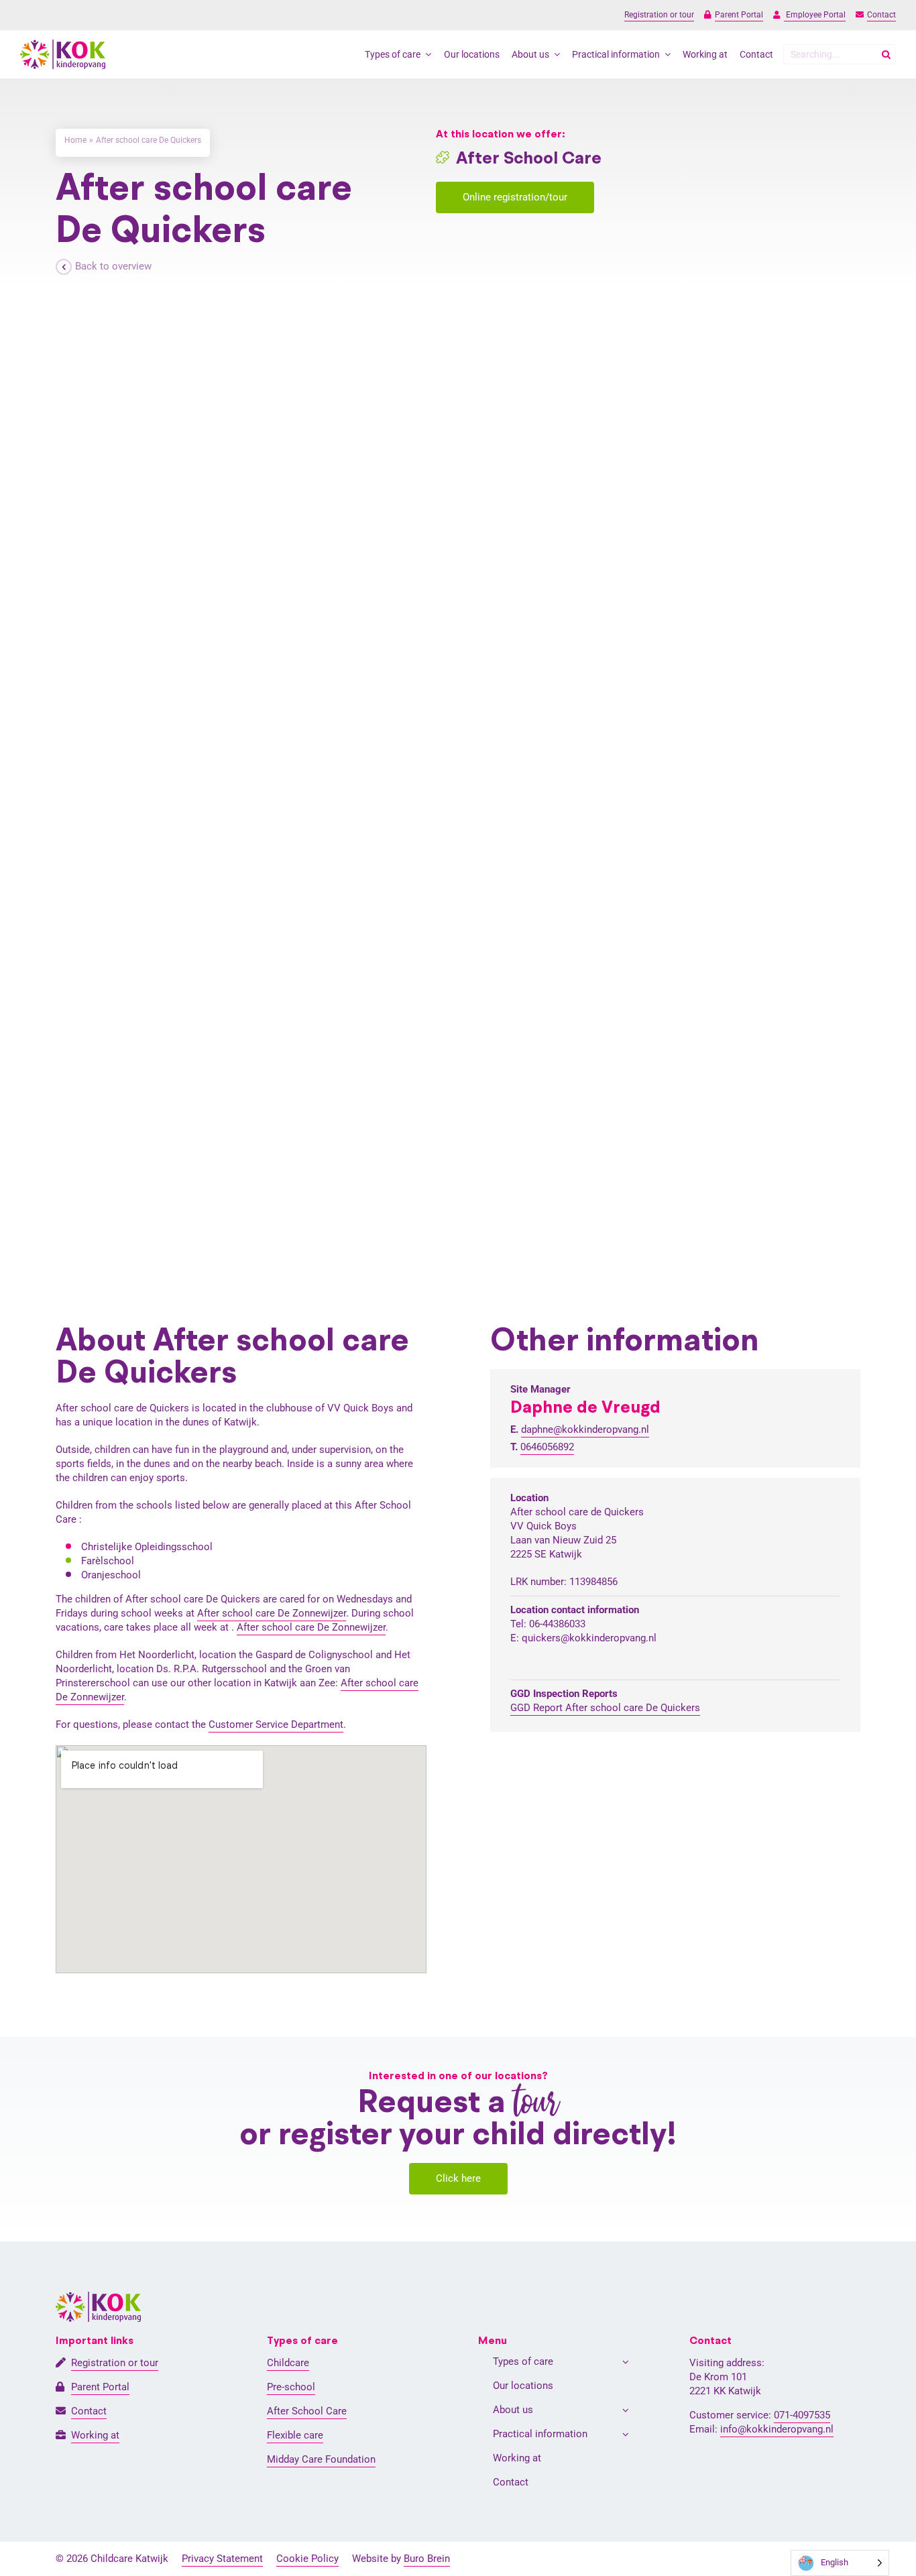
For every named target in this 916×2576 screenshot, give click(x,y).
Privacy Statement (222, 2559)
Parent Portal (739, 15)
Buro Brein (427, 2559)
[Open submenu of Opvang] (626, 2362)
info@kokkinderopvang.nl (777, 2429)
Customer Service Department (276, 1724)
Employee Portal (815, 15)
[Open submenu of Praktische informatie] (626, 2434)
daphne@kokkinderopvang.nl (585, 1429)
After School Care (307, 2411)
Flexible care (295, 2435)
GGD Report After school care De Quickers (605, 1708)
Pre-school (291, 2387)
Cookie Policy (307, 2559)
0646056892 (547, 1447)
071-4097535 (802, 2415)
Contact (881, 15)
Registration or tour (659, 15)
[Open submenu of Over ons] (626, 2410)
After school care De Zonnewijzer (272, 1613)
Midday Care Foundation (321, 2459)
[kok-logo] (63, 44)
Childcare (288, 2363)
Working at (95, 2435)
